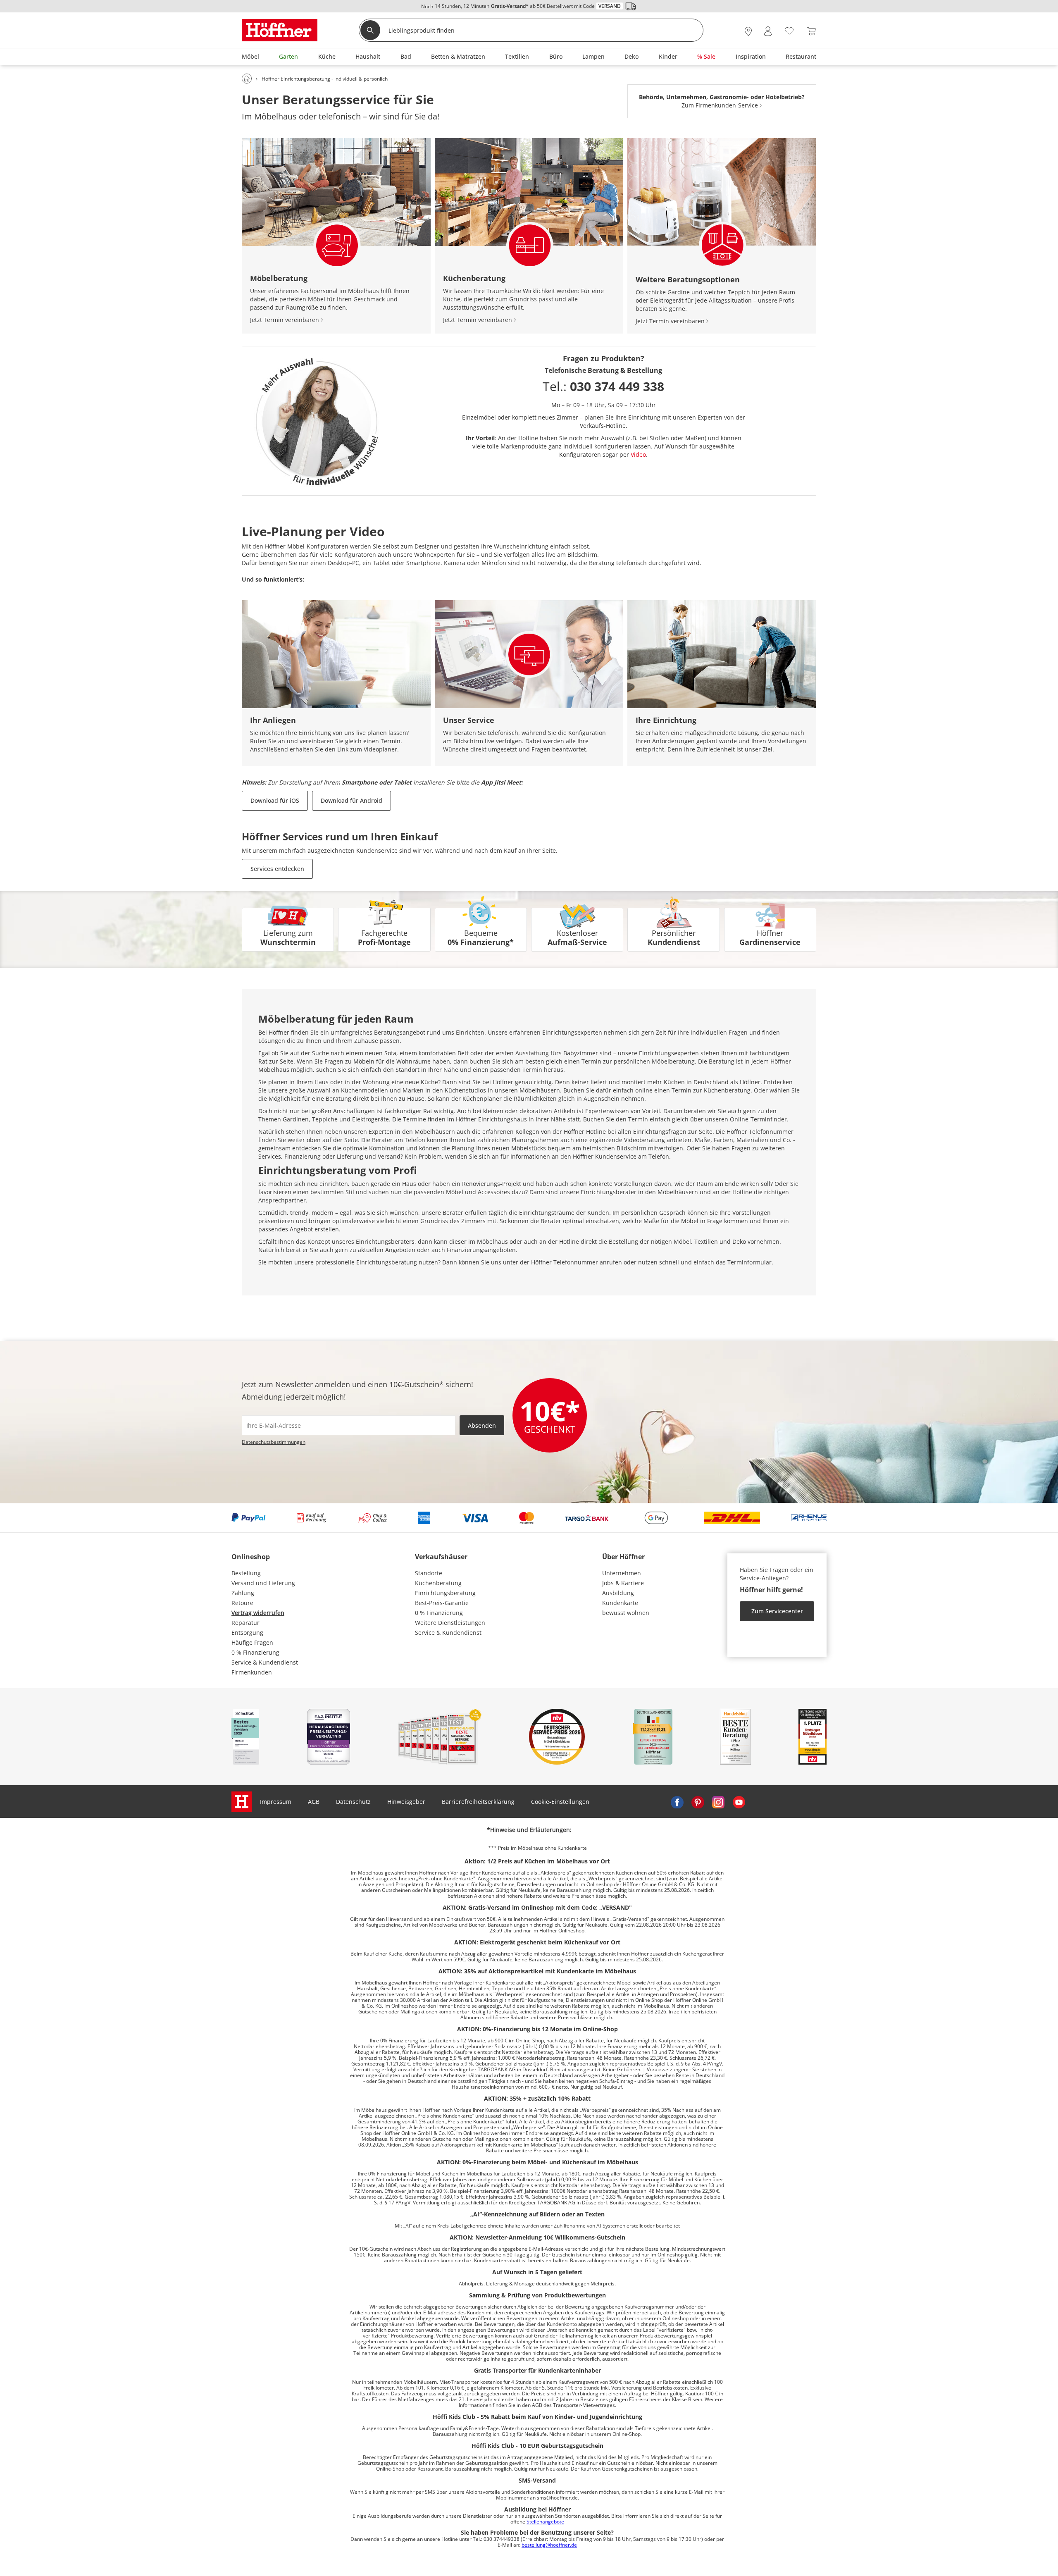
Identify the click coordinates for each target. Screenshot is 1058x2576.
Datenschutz (353, 1802)
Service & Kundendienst (265, 1662)
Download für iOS (275, 800)
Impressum (276, 1802)
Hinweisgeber (406, 1802)
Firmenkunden (252, 1672)
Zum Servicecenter (777, 1611)
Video (638, 454)
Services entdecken (277, 869)
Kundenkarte (620, 1603)
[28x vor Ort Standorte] (748, 31)
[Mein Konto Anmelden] (768, 31)
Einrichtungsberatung (445, 1593)
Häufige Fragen (252, 1642)
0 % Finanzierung (255, 1652)
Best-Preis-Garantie (442, 1603)
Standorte (429, 1573)
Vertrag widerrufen (258, 1613)
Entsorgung (247, 1633)
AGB (314, 1802)
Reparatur (245, 1623)
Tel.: (603, 386)
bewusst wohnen (626, 1613)
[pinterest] (698, 1802)
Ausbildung (618, 1593)
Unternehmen (622, 1573)
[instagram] (718, 1802)
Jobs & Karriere (623, 1583)
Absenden (482, 1425)
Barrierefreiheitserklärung (478, 1802)
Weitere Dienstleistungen (450, 1623)
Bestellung (246, 1573)
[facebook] (677, 1802)
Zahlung (243, 1593)
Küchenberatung (438, 1583)
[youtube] (739, 1802)
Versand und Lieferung (263, 1583)
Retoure (242, 1603)
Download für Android (351, 800)
